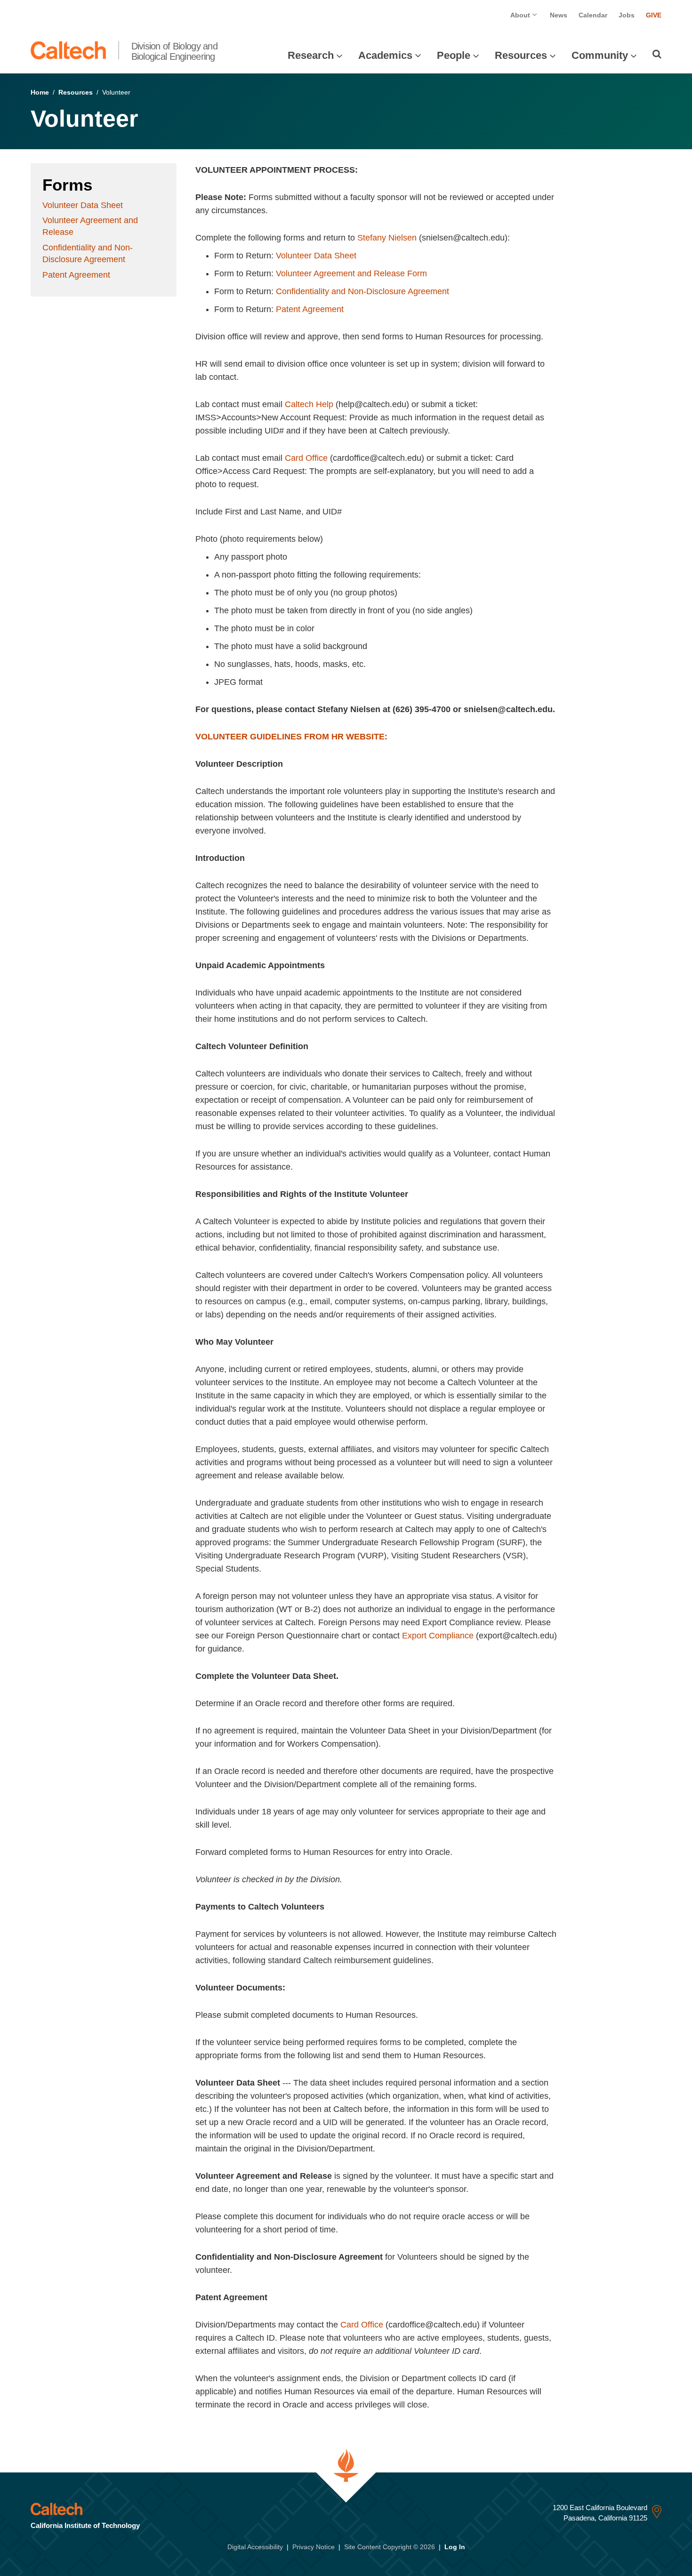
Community (600, 55)
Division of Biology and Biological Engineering (174, 51)
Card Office (306, 458)
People (454, 55)
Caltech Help (309, 404)
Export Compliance (438, 1636)
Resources (521, 55)
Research (311, 55)
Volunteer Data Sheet (83, 205)
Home (40, 92)
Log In (455, 2547)
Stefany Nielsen (387, 238)
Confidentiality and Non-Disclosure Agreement (362, 291)
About (521, 15)
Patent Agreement (76, 275)
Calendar (593, 15)
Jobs (627, 15)
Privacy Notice (314, 2547)
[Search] (657, 54)
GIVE (654, 15)
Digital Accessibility (255, 2547)
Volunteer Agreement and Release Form (351, 273)
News (559, 15)
